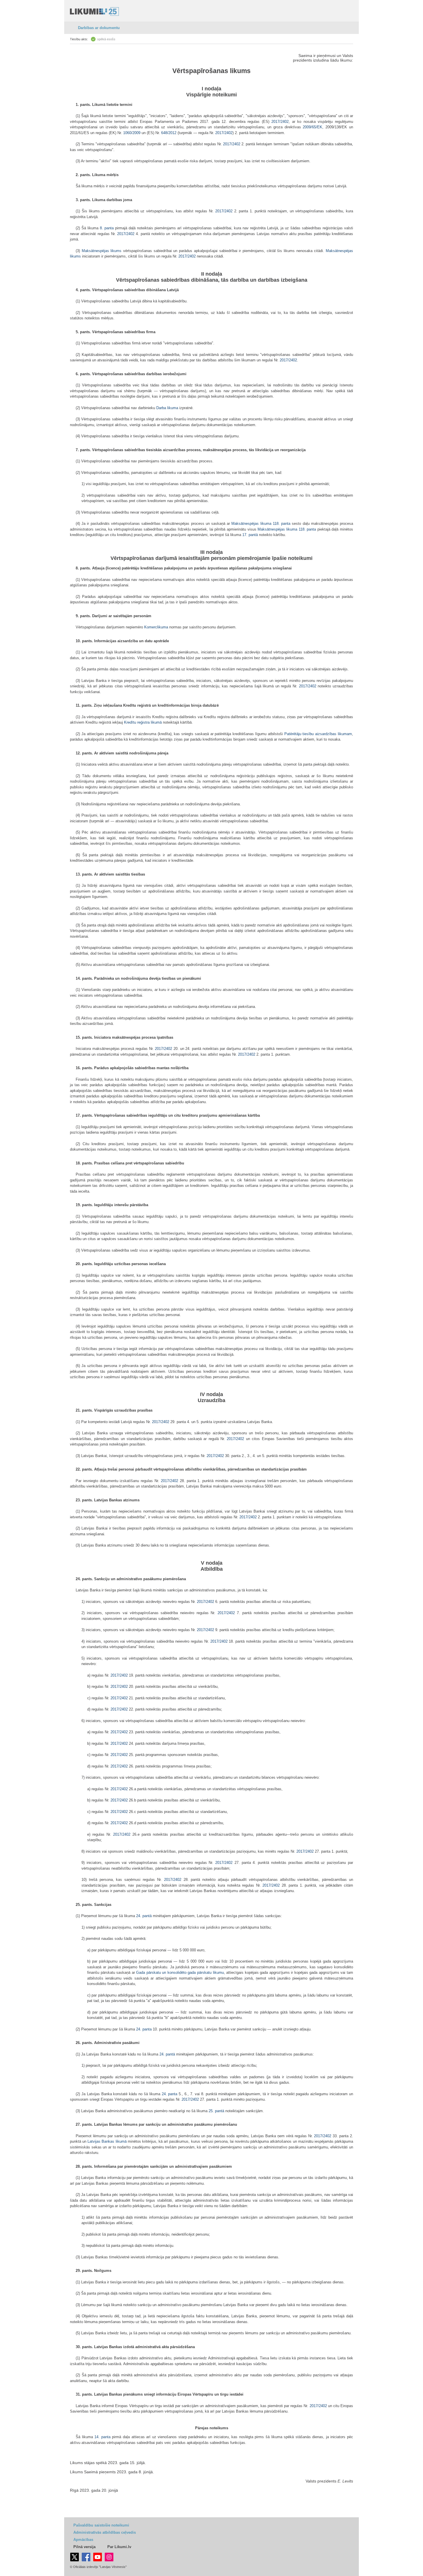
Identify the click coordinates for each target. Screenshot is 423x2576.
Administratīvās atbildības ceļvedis (105, 2532)
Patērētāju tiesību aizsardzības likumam (318, 734)
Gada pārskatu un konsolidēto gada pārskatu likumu (180, 1972)
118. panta (282, 524)
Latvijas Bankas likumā (107, 2141)
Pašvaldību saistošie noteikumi (101, 2525)
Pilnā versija (84, 2547)
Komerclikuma (156, 627)
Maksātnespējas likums (102, 251)
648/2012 (169, 133)
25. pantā (216, 2111)
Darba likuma (167, 408)
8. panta (107, 228)
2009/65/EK (313, 127)
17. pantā (250, 535)
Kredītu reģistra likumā (143, 722)
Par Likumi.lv (119, 2547)
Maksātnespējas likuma (251, 524)
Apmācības (83, 2540)
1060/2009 (132, 133)
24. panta (144, 2029)
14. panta (102, 2437)
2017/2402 (280, 122)
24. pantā (144, 1916)
